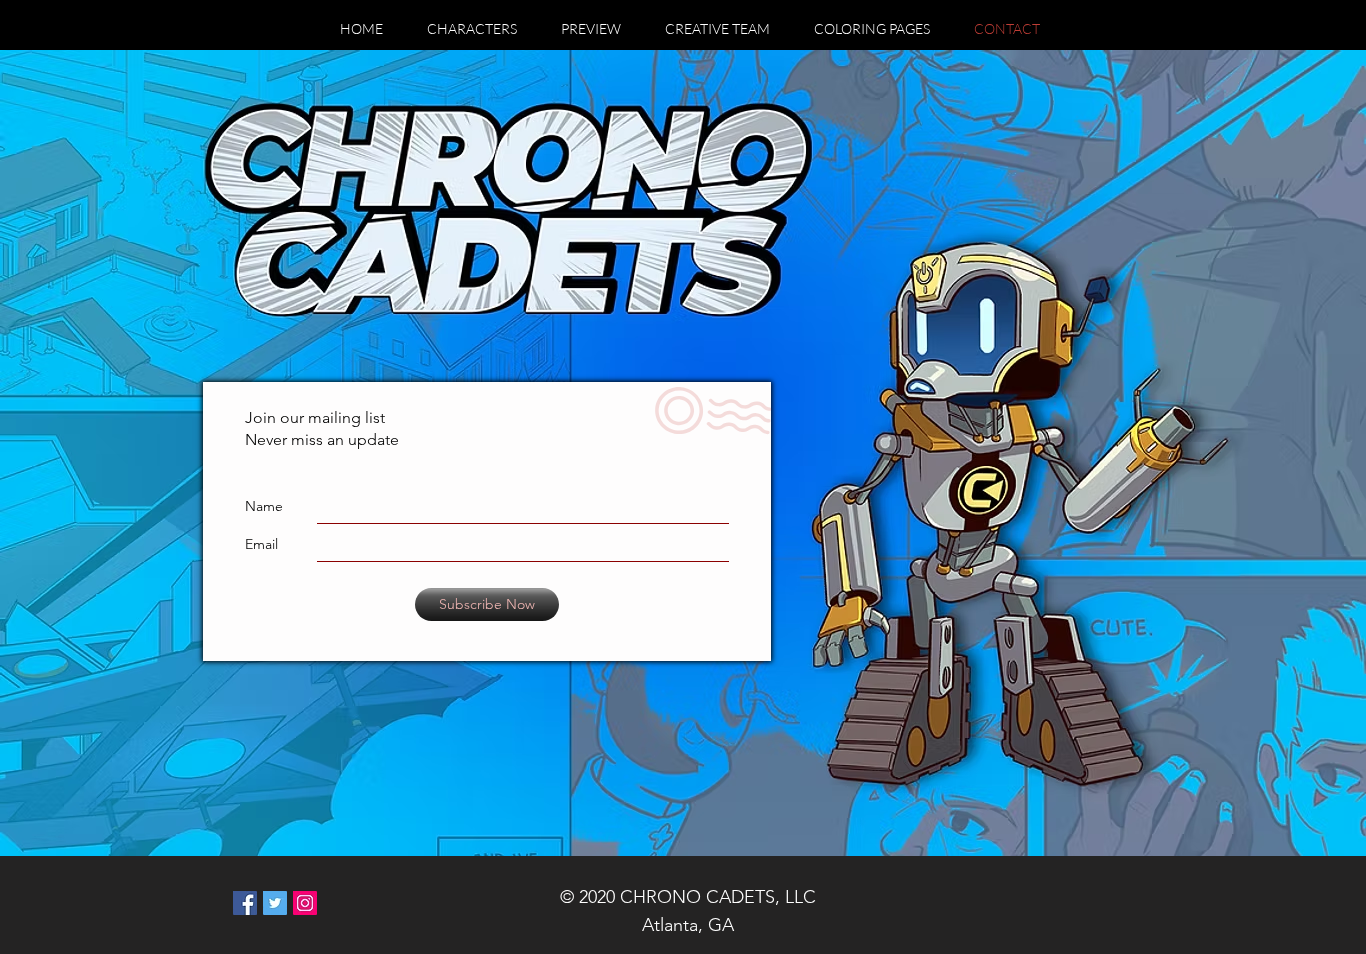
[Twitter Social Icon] (275, 903)
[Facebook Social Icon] (245, 903)
